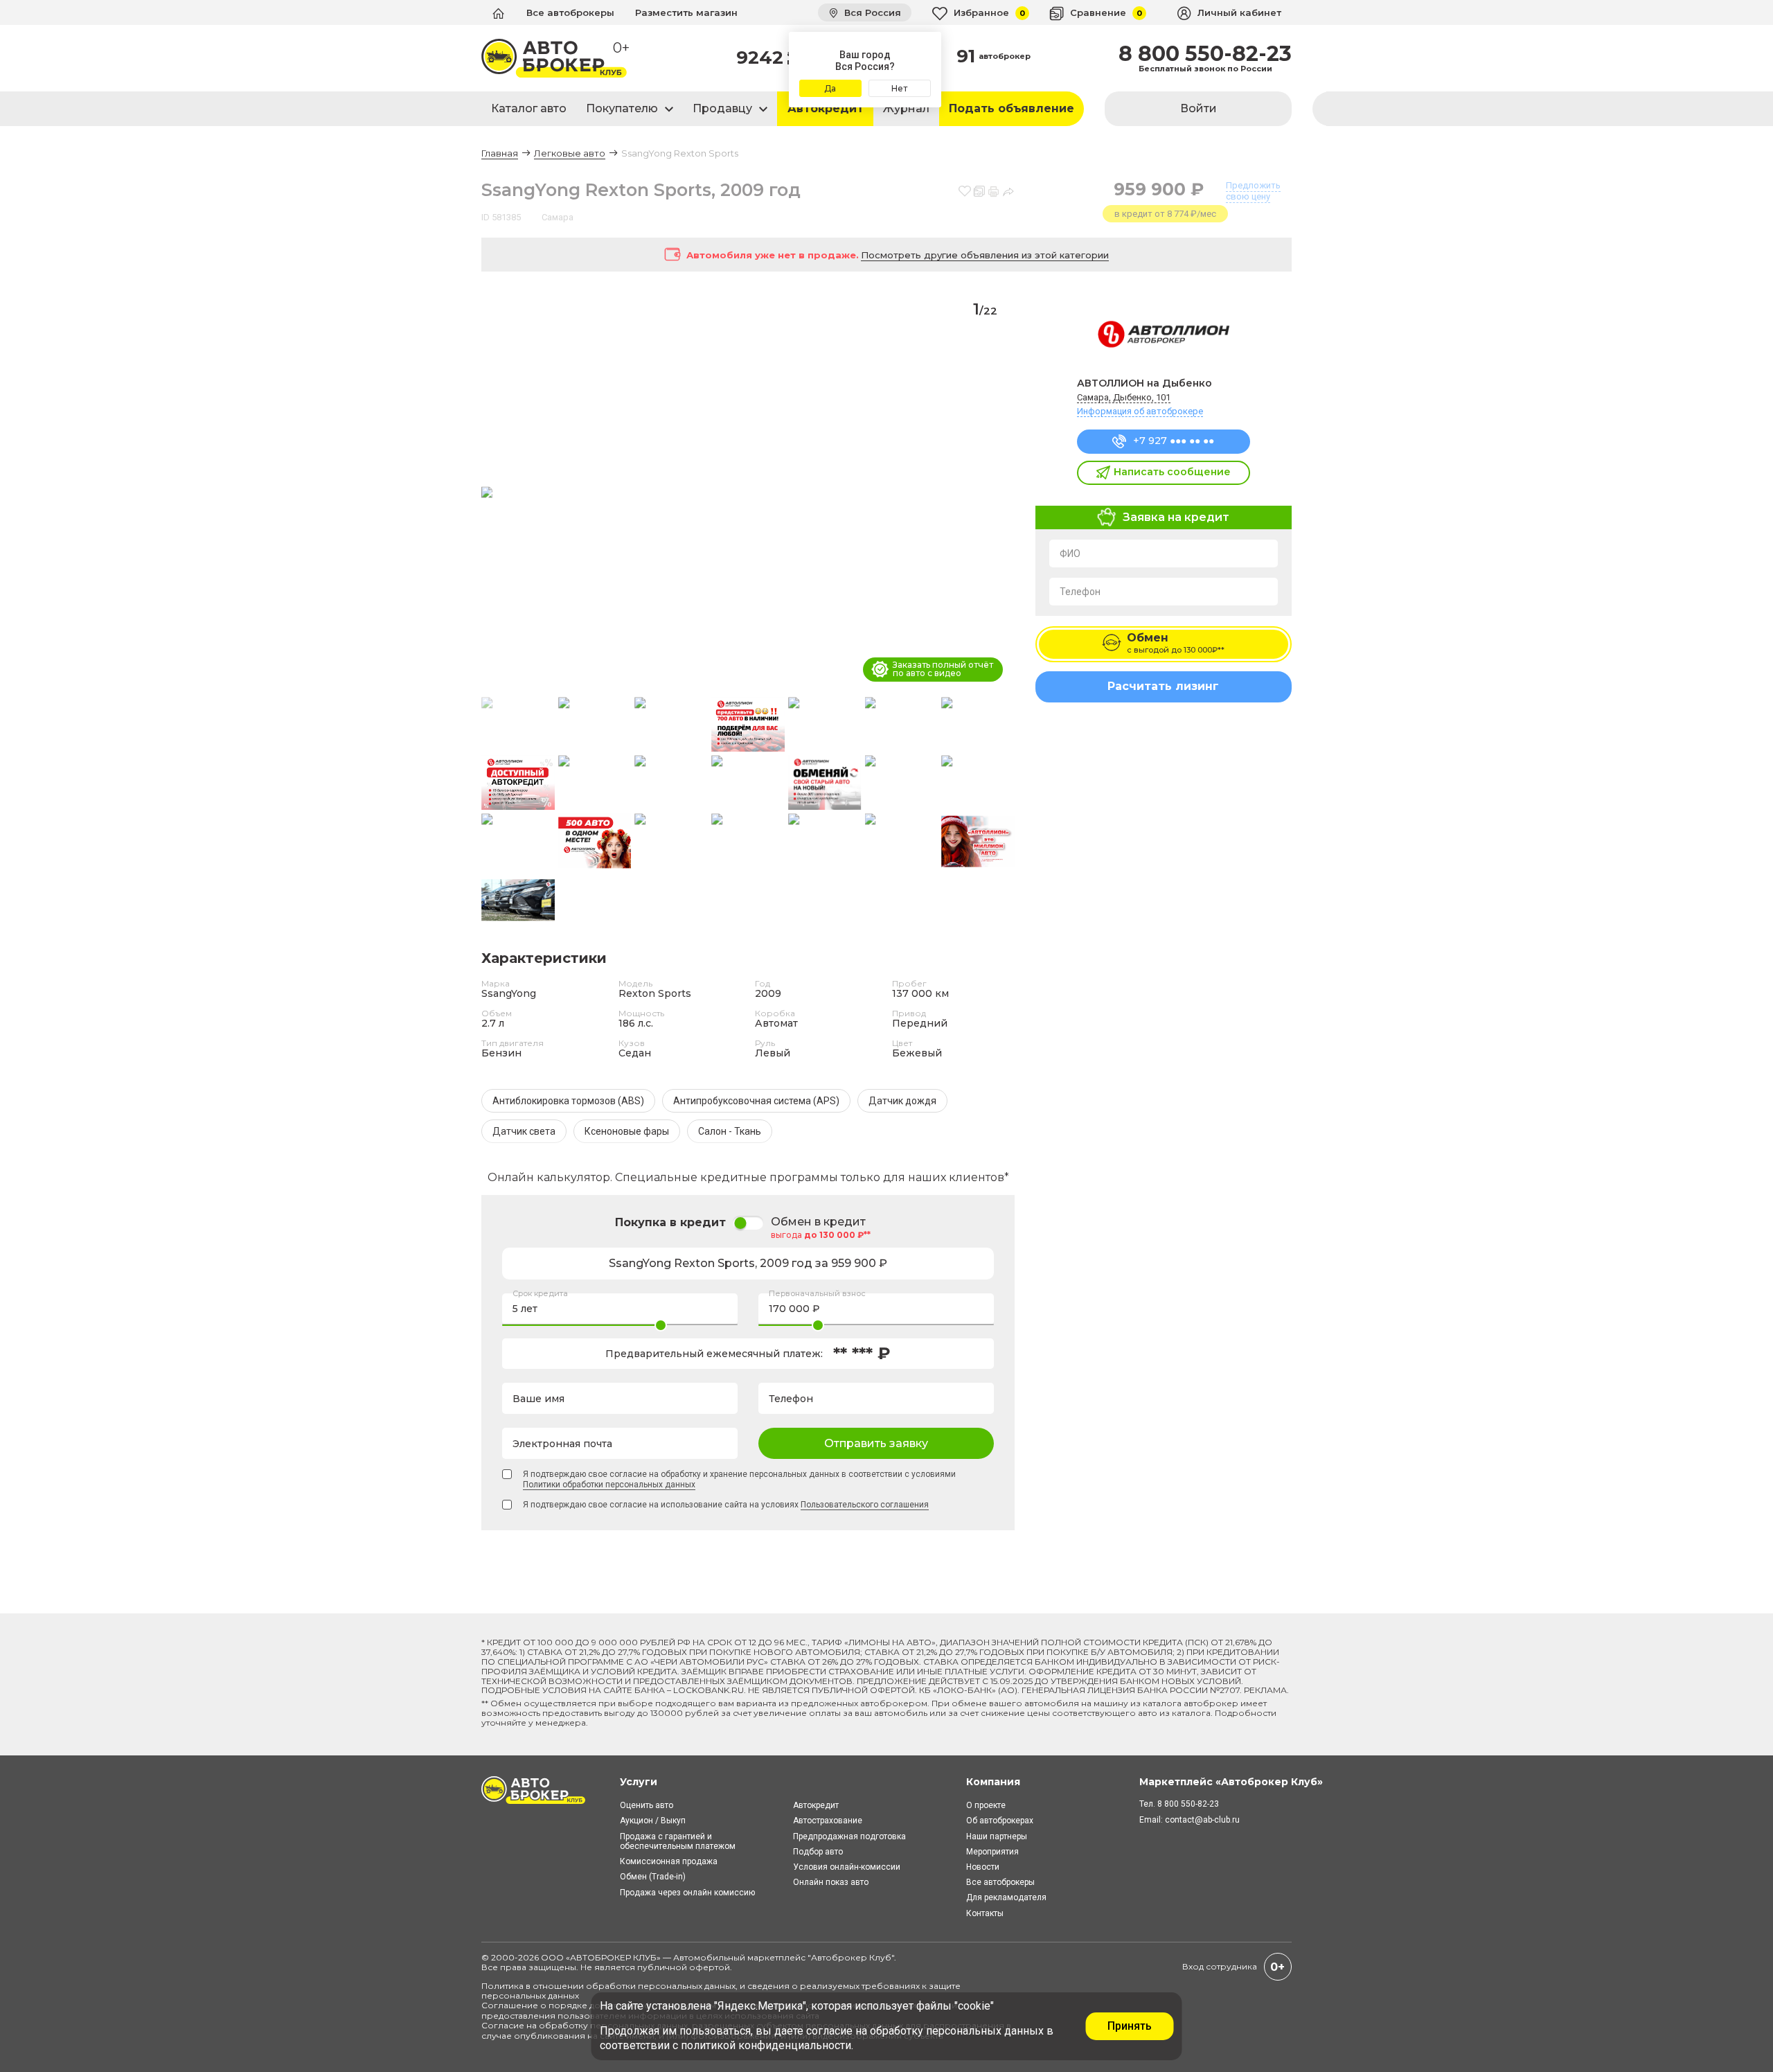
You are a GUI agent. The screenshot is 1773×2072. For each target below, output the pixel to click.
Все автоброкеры (570, 12)
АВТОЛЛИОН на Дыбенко (1144, 383)
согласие (829, 2031)
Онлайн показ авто (831, 1882)
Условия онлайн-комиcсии (847, 1867)
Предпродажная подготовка (849, 1836)
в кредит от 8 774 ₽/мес (1165, 214)
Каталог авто (529, 108)
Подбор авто (818, 1852)
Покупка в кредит (670, 1222)
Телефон (1080, 592)
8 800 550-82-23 (1205, 54)
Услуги (639, 1782)
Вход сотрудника (1220, 1966)
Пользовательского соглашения (865, 1505)
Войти (1199, 108)
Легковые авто (570, 153)
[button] (998, 493)
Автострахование (828, 1821)
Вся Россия (871, 12)
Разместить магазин (686, 12)
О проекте (986, 1805)
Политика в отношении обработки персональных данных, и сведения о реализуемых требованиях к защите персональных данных (721, 1991)
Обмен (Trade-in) (653, 1877)
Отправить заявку (876, 1443)
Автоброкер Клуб (851, 1957)
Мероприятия (992, 1852)
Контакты (985, 1913)
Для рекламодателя (1006, 1897)
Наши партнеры (997, 1836)
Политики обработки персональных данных (609, 1485)
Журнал (906, 108)
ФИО (1070, 554)
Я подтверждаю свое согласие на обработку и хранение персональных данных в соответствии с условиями (739, 1479)
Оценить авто (647, 1805)
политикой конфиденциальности (766, 2045)
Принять (1130, 2026)
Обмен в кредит (818, 1222)
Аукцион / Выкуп (653, 1821)
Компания (993, 1782)
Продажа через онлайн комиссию (687, 1893)
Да (830, 88)
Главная (500, 153)
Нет (899, 88)
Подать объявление (1012, 108)
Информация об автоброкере (1140, 411)
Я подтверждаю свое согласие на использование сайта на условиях (726, 1505)
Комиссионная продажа (669, 1861)
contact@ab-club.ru (1202, 1820)
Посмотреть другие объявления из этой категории (985, 255)
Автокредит (826, 108)
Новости (983, 1867)
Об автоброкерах (1000, 1821)
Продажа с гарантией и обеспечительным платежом (678, 1841)
